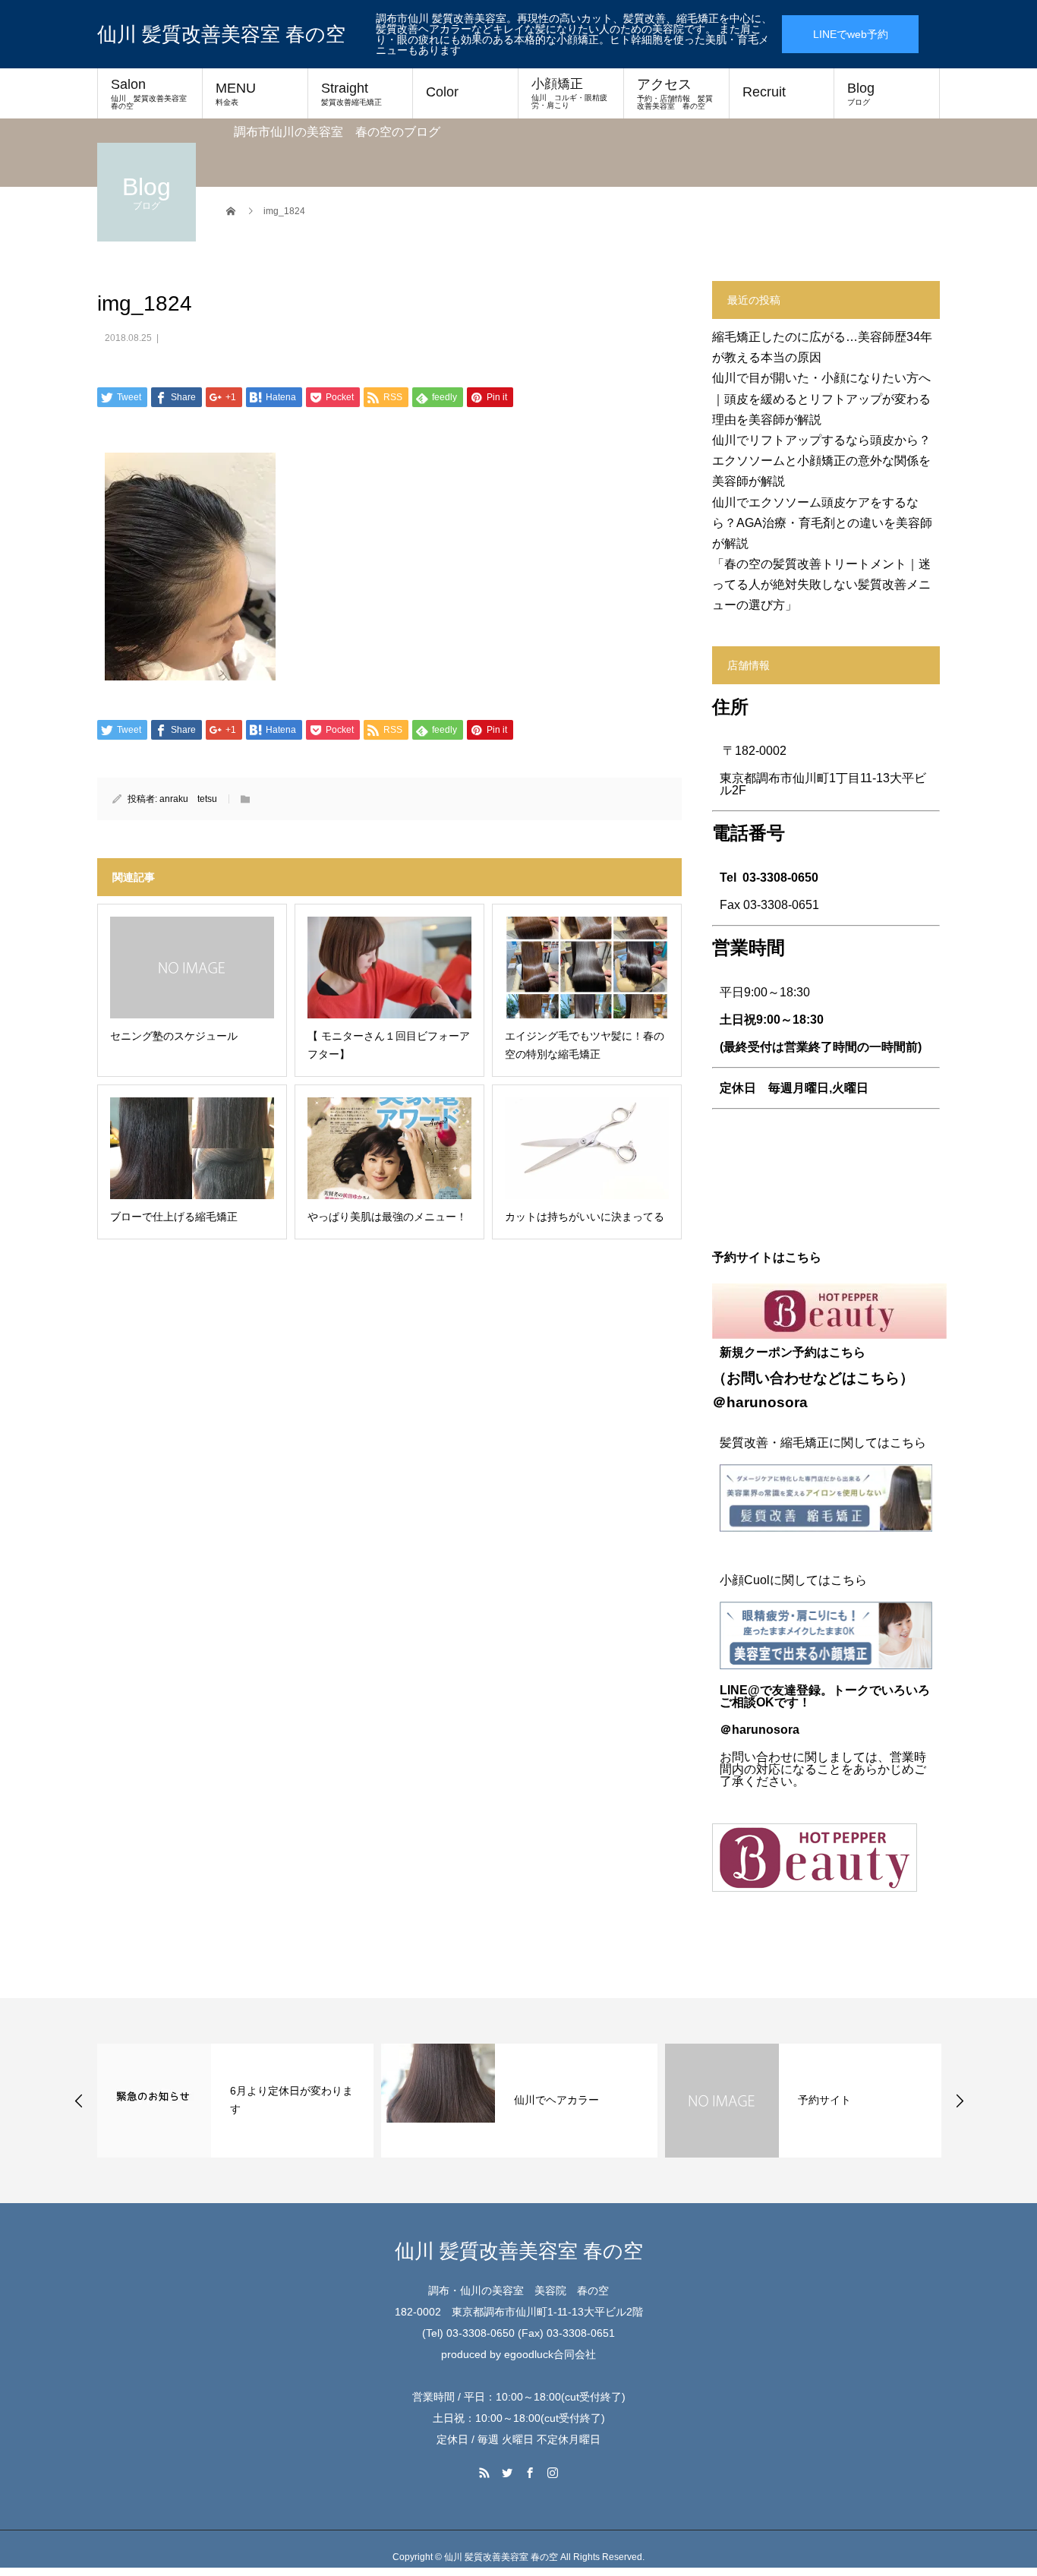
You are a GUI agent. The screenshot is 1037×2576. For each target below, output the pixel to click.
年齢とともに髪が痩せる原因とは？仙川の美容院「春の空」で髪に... (873, 2100)
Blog (861, 93)
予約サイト (557, 2100)
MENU (236, 93)
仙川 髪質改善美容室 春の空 (221, 34)
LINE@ (740, 1690)
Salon (153, 93)
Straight (351, 93)
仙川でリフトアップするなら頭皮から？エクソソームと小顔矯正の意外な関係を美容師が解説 (821, 461)
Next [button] (960, 2101)
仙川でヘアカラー (289, 2100)
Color (442, 92)
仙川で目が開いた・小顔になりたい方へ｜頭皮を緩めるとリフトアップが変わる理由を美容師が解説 (821, 398)
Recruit (764, 92)
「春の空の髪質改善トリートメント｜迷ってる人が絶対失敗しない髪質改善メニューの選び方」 (821, 584)
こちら (878, 1378)
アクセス (675, 93)
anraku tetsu (188, 799)
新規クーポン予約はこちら (793, 1352)
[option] (252, 2101)
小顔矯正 (569, 93)
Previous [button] (79, 2101)
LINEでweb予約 (851, 34)
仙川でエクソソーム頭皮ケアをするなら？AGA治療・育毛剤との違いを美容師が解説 (822, 523)
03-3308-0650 (780, 878)
